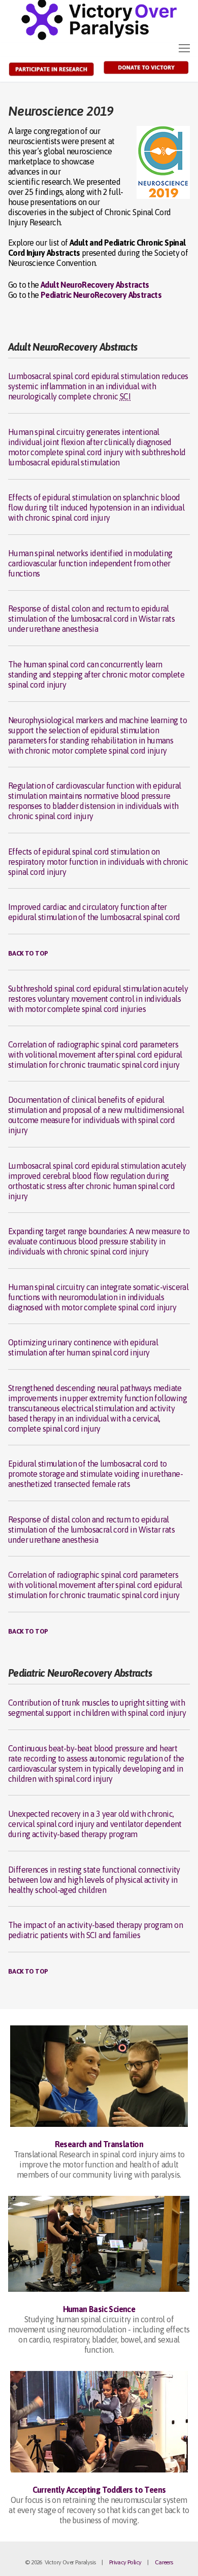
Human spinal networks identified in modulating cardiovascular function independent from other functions (90, 563)
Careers (164, 2562)
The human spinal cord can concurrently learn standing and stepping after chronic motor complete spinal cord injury (96, 674)
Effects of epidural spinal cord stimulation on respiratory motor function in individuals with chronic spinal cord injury (98, 862)
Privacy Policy (125, 2562)
